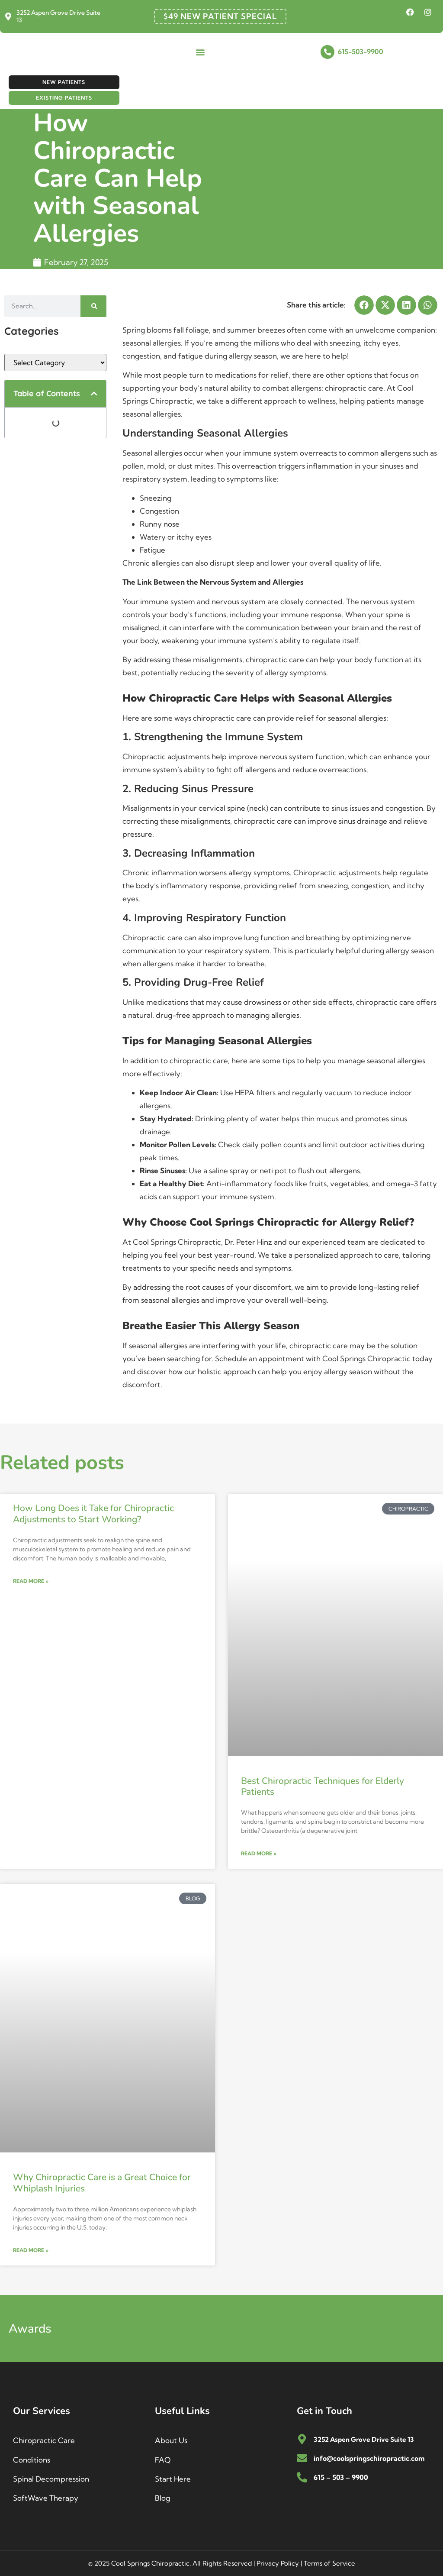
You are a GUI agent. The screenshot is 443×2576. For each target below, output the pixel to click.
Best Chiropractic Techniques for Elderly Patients (323, 1786)
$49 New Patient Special (220, 16)
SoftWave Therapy (46, 2498)
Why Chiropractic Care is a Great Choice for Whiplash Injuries (102, 2183)
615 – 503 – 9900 (341, 2477)
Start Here (173, 2479)
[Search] (93, 306)
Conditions (32, 2460)
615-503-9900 (361, 52)
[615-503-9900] (327, 52)
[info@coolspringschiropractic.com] (302, 2458)
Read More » (31, 1581)
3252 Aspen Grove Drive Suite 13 (58, 16)
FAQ (163, 2460)
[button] (200, 52)
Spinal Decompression (51, 2479)
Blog (162, 2498)
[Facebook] (410, 12)
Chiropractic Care (44, 2440)
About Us (171, 2440)
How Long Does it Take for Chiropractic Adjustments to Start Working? (93, 1513)
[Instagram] (428, 12)
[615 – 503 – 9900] (302, 2477)
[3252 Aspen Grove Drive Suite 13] (8, 16)
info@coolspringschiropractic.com (369, 2458)
